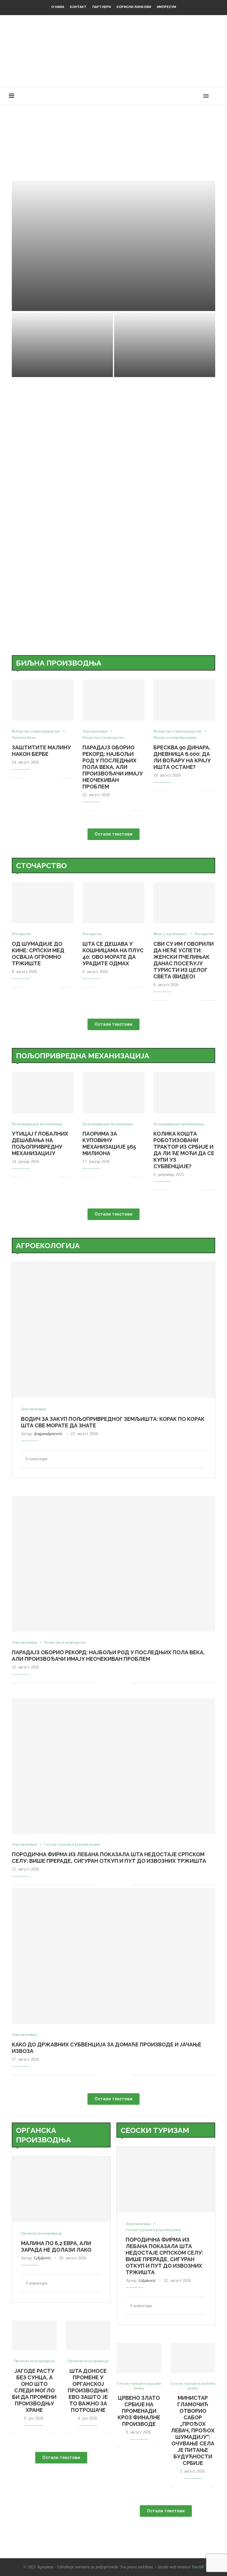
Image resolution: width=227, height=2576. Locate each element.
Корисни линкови (134, 7)
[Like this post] (30, 778)
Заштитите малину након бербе (69, 296)
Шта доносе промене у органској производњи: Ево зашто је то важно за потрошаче (88, 2390)
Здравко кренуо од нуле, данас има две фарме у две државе (164, 355)
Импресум (166, 7)
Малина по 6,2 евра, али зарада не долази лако (56, 2246)
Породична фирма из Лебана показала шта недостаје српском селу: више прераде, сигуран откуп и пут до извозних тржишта (109, 1858)
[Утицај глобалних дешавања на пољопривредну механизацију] (43, 1093)
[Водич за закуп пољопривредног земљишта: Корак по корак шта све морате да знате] (113, 1330)
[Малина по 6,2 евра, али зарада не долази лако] (61, 2189)
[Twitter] (179, 96)
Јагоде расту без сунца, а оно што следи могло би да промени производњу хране (34, 2390)
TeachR (198, 2567)
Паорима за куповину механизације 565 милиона (109, 1143)
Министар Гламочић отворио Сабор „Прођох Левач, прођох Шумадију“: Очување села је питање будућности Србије (193, 2430)
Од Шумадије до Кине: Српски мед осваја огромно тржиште (38, 954)
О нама (58, 7)
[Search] (215, 96)
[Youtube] (192, 96)
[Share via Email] (56, 778)
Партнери (102, 7)
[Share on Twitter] (43, 778)
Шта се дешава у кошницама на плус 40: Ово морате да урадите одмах (113, 954)
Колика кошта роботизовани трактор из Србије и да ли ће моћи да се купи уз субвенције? (184, 1150)
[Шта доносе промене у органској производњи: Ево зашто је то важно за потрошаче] (88, 2335)
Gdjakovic (43, 2258)
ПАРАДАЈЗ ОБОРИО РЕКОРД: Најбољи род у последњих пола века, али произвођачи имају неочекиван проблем (113, 767)
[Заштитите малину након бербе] (113, 246)
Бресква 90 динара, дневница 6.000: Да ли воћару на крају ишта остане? (182, 757)
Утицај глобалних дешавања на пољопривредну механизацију (40, 1143)
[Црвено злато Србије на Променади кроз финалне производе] (139, 2358)
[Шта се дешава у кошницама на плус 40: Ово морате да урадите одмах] (113, 903)
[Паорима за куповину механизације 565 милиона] (113, 1093)
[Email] (198, 96)
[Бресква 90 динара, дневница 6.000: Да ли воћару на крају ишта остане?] (184, 700)
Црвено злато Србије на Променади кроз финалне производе (139, 2411)
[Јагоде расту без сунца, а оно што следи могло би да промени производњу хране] (34, 2335)
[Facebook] (173, 96)
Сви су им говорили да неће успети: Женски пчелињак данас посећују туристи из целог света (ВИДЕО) (184, 960)
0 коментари (62, 304)
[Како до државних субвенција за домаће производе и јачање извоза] (113, 1956)
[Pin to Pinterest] (50, 778)
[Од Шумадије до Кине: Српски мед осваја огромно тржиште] (43, 903)
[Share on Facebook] (37, 778)
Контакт (78, 7)
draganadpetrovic (48, 1434)
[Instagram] (185, 96)
